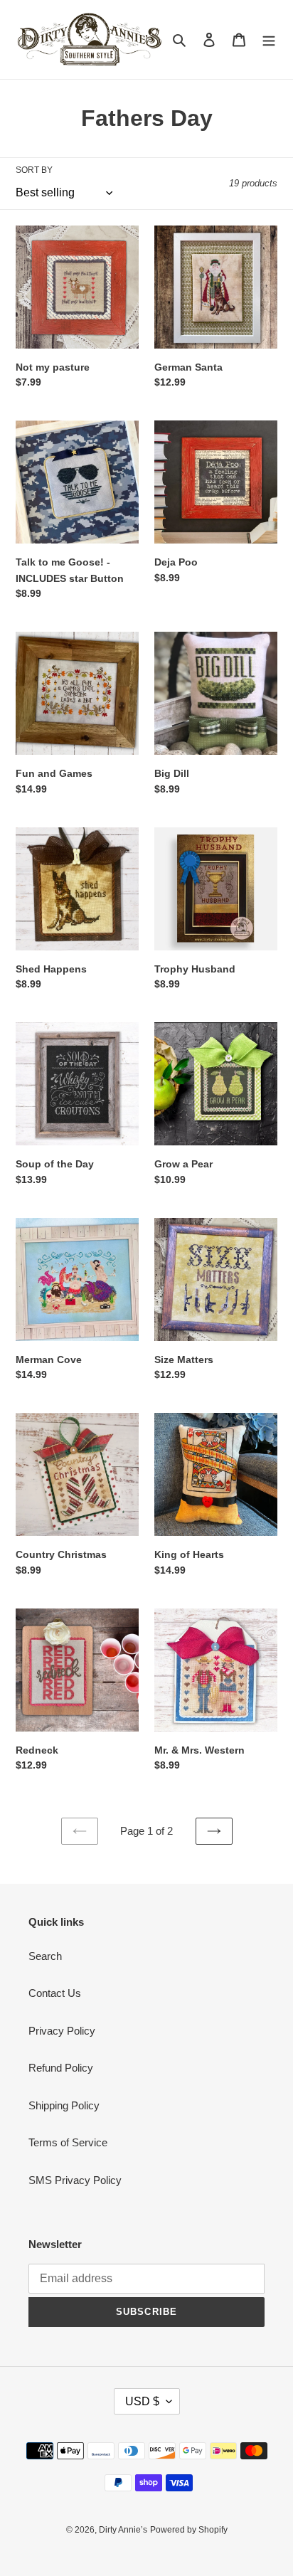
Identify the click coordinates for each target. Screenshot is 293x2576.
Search (45, 1956)
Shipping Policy (64, 2105)
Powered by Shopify (189, 2530)
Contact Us (55, 1993)
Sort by (34, 170)
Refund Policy (61, 2068)
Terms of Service (68, 2142)
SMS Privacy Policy (75, 2180)
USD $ (142, 2401)
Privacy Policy (62, 2031)
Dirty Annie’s (123, 2530)
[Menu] (269, 39)
